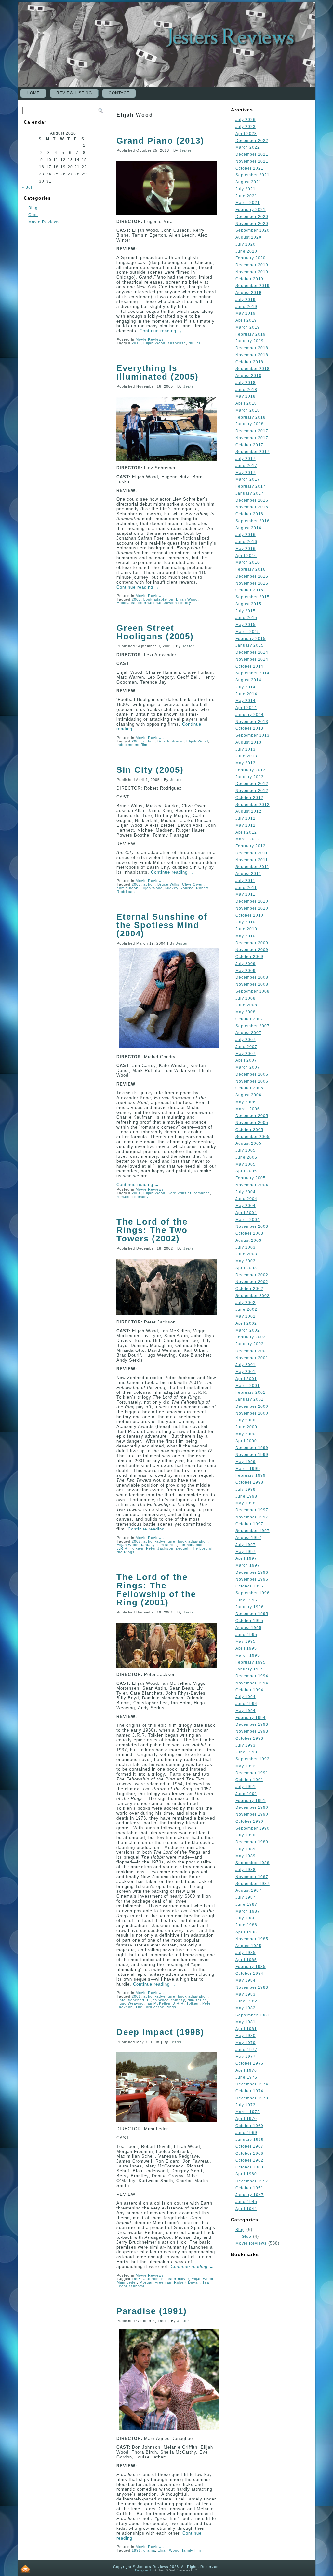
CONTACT (119, 93)
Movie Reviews (44, 222)
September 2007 (253, 1026)
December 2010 (252, 901)
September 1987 (253, 1884)
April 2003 (246, 1268)
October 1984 (249, 1974)
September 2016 (253, 521)
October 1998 (249, 1482)
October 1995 (249, 1621)
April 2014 (246, 708)
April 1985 (246, 1960)
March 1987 (248, 1911)
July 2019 (246, 300)
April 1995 (246, 1648)
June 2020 (246, 251)
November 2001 (252, 1358)
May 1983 (246, 1994)
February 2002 (251, 1337)
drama (178, 741)
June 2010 (246, 929)
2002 (136, 1541)
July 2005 (246, 1150)
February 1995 (251, 1662)
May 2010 (246, 936)
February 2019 (251, 334)
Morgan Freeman (155, 2282)
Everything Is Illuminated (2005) (158, 372)
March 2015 (248, 632)
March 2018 (248, 410)
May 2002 (246, 1316)
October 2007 (249, 1019)
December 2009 (252, 943)
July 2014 (246, 687)
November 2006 (252, 1081)
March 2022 (248, 147)
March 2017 (248, 479)
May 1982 (246, 2008)
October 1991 (249, 1780)
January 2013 (250, 777)
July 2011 (245, 881)
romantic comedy (133, 1197)
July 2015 (246, 611)
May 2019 (246, 313)
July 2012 (246, 818)
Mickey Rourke (179, 888)
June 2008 (246, 1005)
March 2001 (248, 1386)
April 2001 (246, 1379)
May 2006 (246, 1102)
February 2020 (251, 258)
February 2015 (251, 639)
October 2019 (249, 279)
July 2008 (246, 998)
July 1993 (246, 1745)
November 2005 (252, 1123)
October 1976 (249, 2063)
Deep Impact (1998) (160, 2032)
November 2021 (252, 161)
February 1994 (251, 1718)
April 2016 (246, 556)
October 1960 (249, 2167)
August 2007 (248, 1033)
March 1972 (248, 2112)
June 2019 (246, 307)
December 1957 (252, 2181)
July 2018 (246, 383)
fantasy (148, 1545)
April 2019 (246, 320)
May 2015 (246, 625)
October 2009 (249, 957)
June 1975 (246, 2077)
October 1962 (249, 2160)
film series (167, 1545)
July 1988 (246, 1870)
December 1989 (252, 1842)
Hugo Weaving (130, 2003)
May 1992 (246, 1766)
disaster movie (175, 2279)
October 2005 (249, 1130)
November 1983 (252, 1987)
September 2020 (253, 230)
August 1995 (248, 1628)
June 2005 (246, 1157)
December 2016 (252, 500)
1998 (136, 2279)
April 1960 (246, 2174)
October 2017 (249, 445)
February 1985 (251, 1967)
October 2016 (249, 514)
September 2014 (253, 673)
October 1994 (249, 1690)
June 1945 (246, 2202)
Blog (33, 208)
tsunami (137, 2286)
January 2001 (250, 1399)
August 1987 (248, 1890)
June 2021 (246, 196)
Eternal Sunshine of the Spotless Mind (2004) (162, 925)
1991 (136, 2550)
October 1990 (249, 1821)
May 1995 (246, 1641)
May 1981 (246, 2022)
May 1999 (246, 1462)
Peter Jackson (160, 1548)
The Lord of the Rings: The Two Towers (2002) (152, 1230)
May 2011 (245, 894)
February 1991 (251, 1801)
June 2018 (246, 390)
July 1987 (246, 1897)
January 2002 (250, 1344)
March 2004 (248, 1220)
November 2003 (252, 1226)
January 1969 (250, 2140)
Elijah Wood (154, 343)
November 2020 (252, 224)
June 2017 (246, 466)
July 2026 (246, 120)
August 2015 (248, 604)
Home (33, 93)
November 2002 (252, 1282)
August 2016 (248, 528)
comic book (127, 888)
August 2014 (248, 680)
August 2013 (248, 742)
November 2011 (252, 860)
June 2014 (246, 694)
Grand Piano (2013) (160, 141)
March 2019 (248, 327)
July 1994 (246, 1697)
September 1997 (253, 1531)
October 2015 (249, 590)
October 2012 (249, 798)
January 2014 (250, 715)
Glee (33, 215)
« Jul (27, 187)
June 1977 (246, 2050)
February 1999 (251, 1475)
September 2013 (253, 735)
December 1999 (252, 1448)
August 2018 (248, 376)
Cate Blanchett (131, 2000)
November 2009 (252, 950)
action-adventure (159, 1541)
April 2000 (246, 1441)
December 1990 (252, 1807)
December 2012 (252, 784)
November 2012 (252, 791)
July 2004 (246, 1192)
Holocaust (126, 603)
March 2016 (248, 562)
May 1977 (246, 2057)
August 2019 (248, 293)
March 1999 (248, 1469)
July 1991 (246, 1787)
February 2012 (251, 846)
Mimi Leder (127, 2282)
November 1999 (252, 1455)
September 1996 (253, 1593)
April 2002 (246, 1323)
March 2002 (248, 1330)
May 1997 (246, 1552)
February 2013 (251, 770)
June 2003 (246, 1254)
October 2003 (249, 1233)
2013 (136, 343)
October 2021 (249, 168)
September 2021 (253, 175)
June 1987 (246, 1904)
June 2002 (246, 1309)
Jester (186, 150)
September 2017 (253, 452)
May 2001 (246, 1372)
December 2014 (252, 652)
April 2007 (246, 1060)
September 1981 (253, 2015)
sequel (182, 1548)
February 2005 (251, 1178)
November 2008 (252, 984)
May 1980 (246, 2036)
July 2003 (246, 1247)
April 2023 (246, 134)
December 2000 (252, 1406)
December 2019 (252, 265)
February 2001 (251, 1392)
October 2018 (249, 362)
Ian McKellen (192, 1545)
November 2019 (252, 272)
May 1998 (246, 1503)
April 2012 (246, 832)
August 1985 (248, 1946)
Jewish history (178, 603)
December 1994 (252, 1676)
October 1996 (249, 1586)
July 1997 (246, 1545)
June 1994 (246, 1704)
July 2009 (246, 964)
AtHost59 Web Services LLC (176, 2570)
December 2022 (252, 141)
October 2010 (249, 915)
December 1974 (252, 2084)
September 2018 (253, 369)
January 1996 (250, 1607)
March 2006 (248, 1109)
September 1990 (253, 1828)
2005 (136, 599)
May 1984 (246, 1980)
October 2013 (249, 728)
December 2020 (252, 217)
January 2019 (250, 341)
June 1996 (246, 1600)
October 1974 (249, 2091)
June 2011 (246, 888)
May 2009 (246, 971)
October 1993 (249, 1738)
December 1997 (252, 1510)
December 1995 (252, 1614)
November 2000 (252, 1413)
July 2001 (246, 1365)
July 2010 (246, 922)
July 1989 (246, 1849)
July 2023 (246, 127)
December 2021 (252, 154)
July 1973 (246, 2105)
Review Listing (74, 93)
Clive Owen (193, 884)
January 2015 (250, 645)
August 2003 (248, 1240)
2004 (136, 1193)
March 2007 (248, 1067)
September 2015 (253, 597)
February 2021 (251, 210)
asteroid (151, 2279)
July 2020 (246, 244)
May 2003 (246, 1261)
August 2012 (248, 811)
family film (192, 2550)
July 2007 (246, 1040)
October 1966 (249, 2154)
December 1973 (252, 2098)
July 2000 (246, 1420)
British (163, 741)
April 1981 (246, 2029)
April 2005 (246, 1171)
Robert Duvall (187, 2282)
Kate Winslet (180, 1193)
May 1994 (246, 1711)
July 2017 (246, 459)
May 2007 (246, 1054)
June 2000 (246, 1427)
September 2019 (253, 286)
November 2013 (252, 722)
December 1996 (252, 1572)
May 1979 (246, 2043)
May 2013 (246, 763)
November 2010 (252, 908)
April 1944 (246, 2209)
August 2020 (248, 237)
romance (202, 1193)
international (150, 603)
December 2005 (252, 1116)
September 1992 (253, 1759)
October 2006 (249, 1088)
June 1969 (246, 2133)
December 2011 (252, 853)
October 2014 (249, 666)
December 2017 (252, 431)
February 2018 (251, 417)
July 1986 (246, 1918)
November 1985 (252, 1939)
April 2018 (246, 403)
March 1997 (248, 1565)
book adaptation (158, 599)
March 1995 (248, 1655)
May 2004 (246, 1206)
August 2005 (248, 1143)
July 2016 (246, 535)
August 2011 (248, 874)
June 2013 (246, 756)
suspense (177, 343)
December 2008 (252, 977)
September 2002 (253, 1296)
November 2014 (252, 659)
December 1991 (252, 1773)
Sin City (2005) (150, 770)
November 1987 (252, 1877)
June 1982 (246, 2001)
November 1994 (252, 1683)
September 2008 (253, 991)
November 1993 (252, 1731)
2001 (136, 1996)
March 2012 (248, 839)
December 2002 (252, 1275)
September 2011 (252, 867)
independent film (132, 745)
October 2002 (249, 1289)
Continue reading (161, 331)
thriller (195, 343)
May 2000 (246, 1434)
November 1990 (252, 1814)
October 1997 (249, 1524)
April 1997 (246, 1558)
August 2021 (248, 182)
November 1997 (252, 1517)
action (149, 741)
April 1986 (246, 1932)
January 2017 (250, 493)
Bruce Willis (168, 884)
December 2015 (252, 576)
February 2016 (251, 569)
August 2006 (248, 1095)
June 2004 (246, 1199)
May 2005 (246, 1164)
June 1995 (246, 1635)
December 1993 (252, 1724)
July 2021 (246, 189)
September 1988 (253, 1863)
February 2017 (251, 486)
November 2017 (252, 438)
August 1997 (248, 1538)
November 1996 (252, 1579)
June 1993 (246, 1752)
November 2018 (252, 355)
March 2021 (248, 203)
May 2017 (246, 473)
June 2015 (246, 618)
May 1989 (246, 1856)
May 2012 (246, 825)
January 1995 (250, 1669)
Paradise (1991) (152, 2311)
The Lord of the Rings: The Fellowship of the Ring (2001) (156, 1590)
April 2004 (246, 1213)
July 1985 (246, 1953)
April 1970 (246, 2119)
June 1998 (246, 1496)
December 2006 (252, 1074)
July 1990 (246, 1835)
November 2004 (252, 1185)
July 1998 (246, 1489)
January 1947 (250, 2195)
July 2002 (246, 1303)
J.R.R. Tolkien (130, 1548)
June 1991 (246, 1794)
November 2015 (252, 583)
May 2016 (246, 549)
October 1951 (249, 2188)
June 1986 (246, 1925)
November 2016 (252, 507)
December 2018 (252, 348)
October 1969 (249, 2126)
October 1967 (249, 2146)
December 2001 (252, 1351)
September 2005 (253, 1137)
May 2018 (246, 396)
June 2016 (246, 542)
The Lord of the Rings (156, 2007)
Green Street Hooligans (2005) (155, 632)
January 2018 (250, 424)
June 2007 (246, 1047)
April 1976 (246, 2070)
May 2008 (246, 1012)
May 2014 (246, 701)
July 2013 (246, 749)
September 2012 (253, 805)
